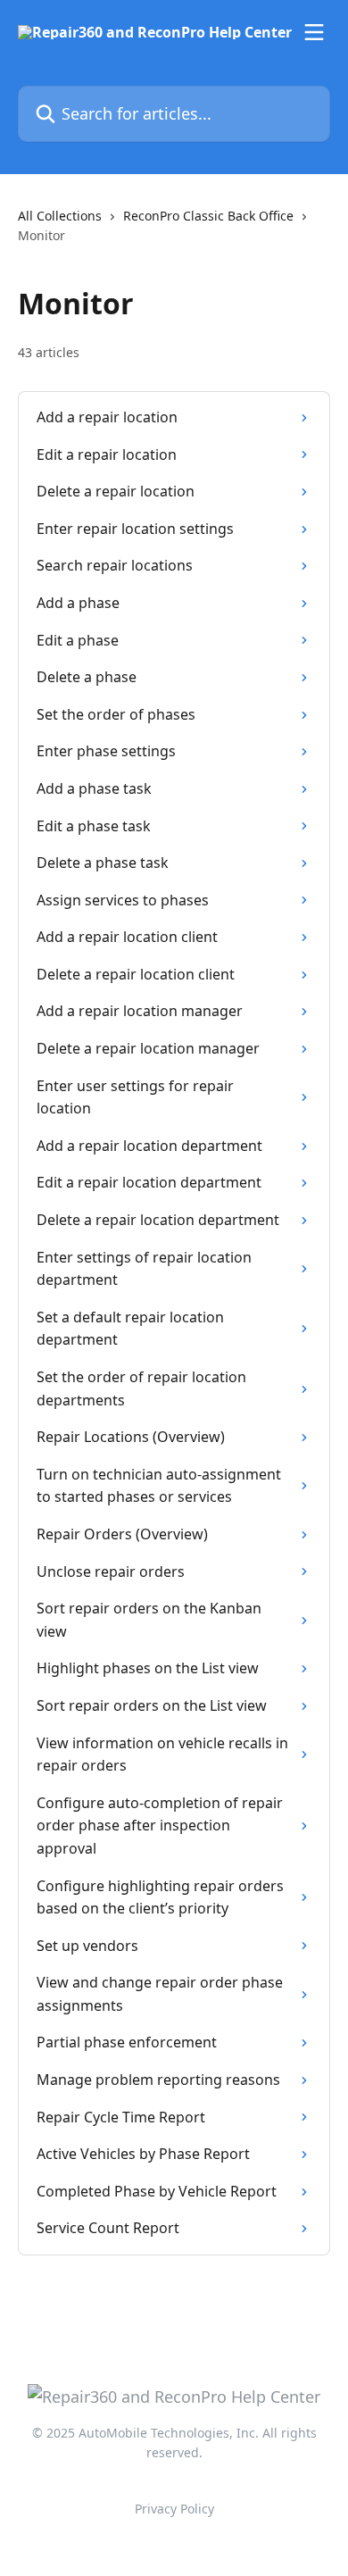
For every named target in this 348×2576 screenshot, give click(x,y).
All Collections (60, 216)
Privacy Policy (174, 2509)
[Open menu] (314, 32)
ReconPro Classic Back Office (208, 216)
